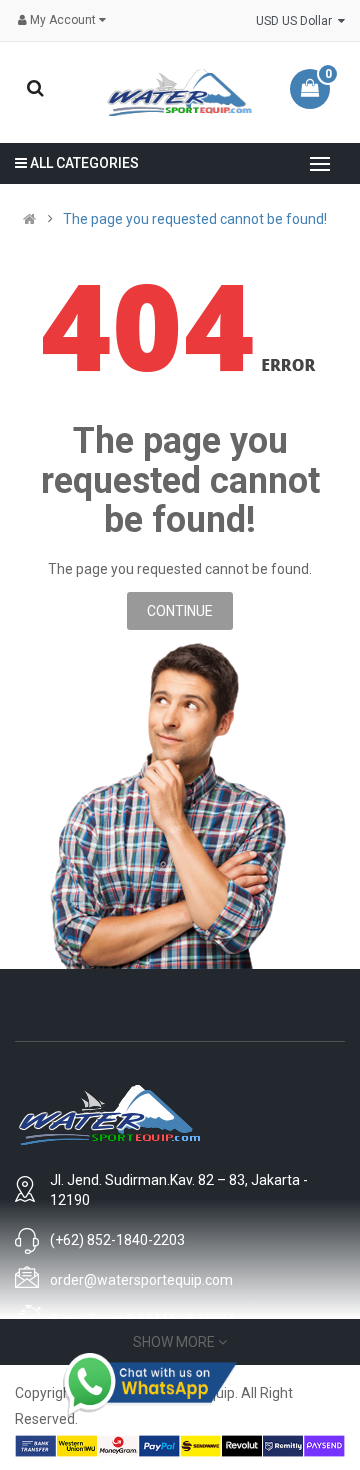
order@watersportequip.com (141, 1280)
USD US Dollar (297, 21)
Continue (180, 611)
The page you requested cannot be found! (195, 219)
